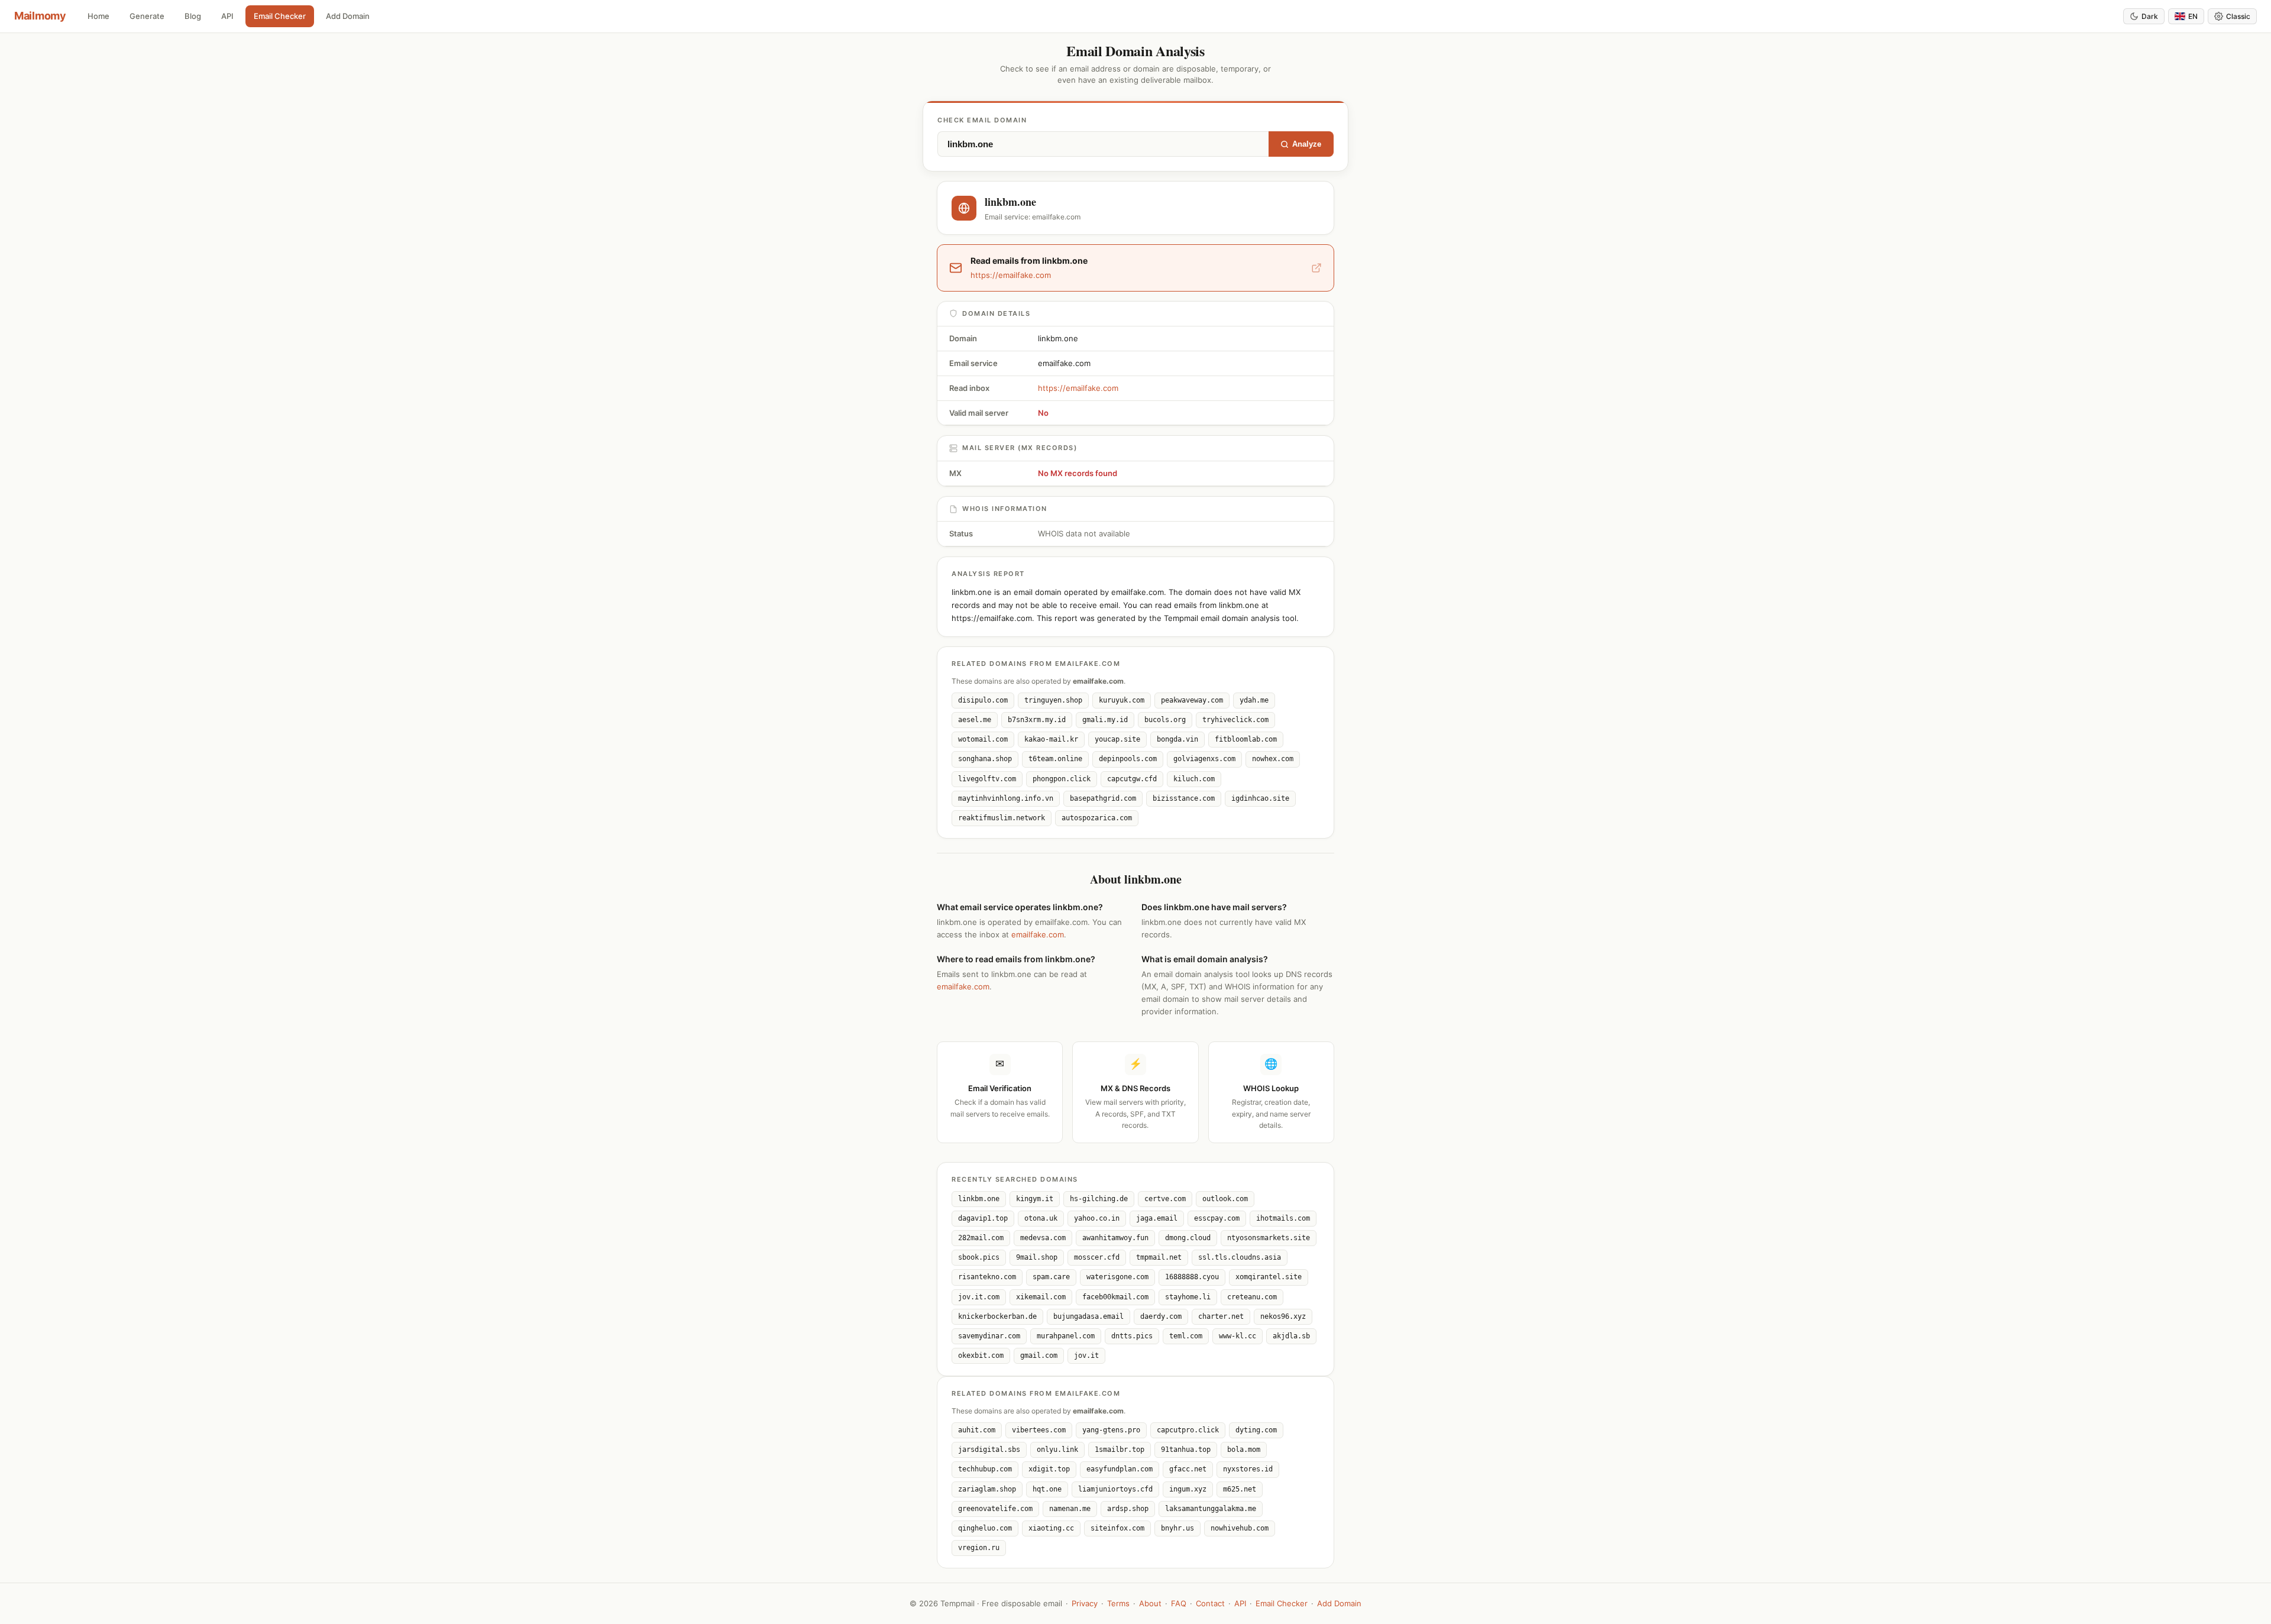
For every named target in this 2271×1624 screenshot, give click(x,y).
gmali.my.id (1105, 720)
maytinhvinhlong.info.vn (1006, 798)
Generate (147, 16)
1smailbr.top (1120, 1450)
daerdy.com (1161, 1316)
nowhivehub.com (1240, 1528)
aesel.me (975, 720)
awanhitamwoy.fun (1115, 1238)
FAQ (1179, 1603)
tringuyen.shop (1053, 700)
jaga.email (1157, 1218)
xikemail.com (1041, 1297)
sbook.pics (979, 1257)
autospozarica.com (1097, 818)
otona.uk (1041, 1218)
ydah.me (1254, 700)
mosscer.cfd (1097, 1257)
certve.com (1165, 1199)
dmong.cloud (1188, 1238)
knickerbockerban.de (997, 1316)
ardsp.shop (1128, 1509)
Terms (1118, 1603)
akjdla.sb (1291, 1336)
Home (98, 16)
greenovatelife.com (995, 1509)
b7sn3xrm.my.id (1037, 720)
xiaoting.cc (1051, 1528)
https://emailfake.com (1078, 388)
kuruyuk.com (1122, 700)
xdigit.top (1049, 1469)
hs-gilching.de (1099, 1199)
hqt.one (1047, 1489)
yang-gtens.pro (1111, 1430)
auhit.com (977, 1430)
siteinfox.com (1117, 1528)
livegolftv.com (987, 779)
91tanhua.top (1186, 1450)
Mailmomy (40, 16)
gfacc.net (1188, 1469)
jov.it (1086, 1356)
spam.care (1051, 1277)
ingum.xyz (1188, 1489)
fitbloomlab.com (1246, 739)
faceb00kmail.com (1115, 1297)
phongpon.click (1062, 779)
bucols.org (1165, 720)
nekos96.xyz (1283, 1316)
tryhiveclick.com (1235, 720)
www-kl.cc (1238, 1336)
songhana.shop (985, 759)
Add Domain (348, 16)
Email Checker (280, 16)
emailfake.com (1038, 934)
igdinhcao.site (1260, 798)
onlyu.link (1057, 1450)
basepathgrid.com (1103, 798)
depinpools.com (1128, 759)
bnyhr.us (1177, 1528)
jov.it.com (979, 1297)
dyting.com (1256, 1430)
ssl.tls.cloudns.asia (1240, 1257)
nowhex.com (1273, 759)
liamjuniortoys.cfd (1115, 1489)
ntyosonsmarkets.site (1269, 1238)
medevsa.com (1043, 1238)
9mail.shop (1037, 1257)
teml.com (1186, 1336)
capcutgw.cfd (1132, 779)
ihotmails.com (1283, 1218)
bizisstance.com (1184, 798)
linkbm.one (979, 1199)
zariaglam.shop (987, 1489)
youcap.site (1117, 739)
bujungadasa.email (1088, 1316)
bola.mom (1244, 1450)
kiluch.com (1194, 779)
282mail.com (981, 1238)
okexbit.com (981, 1356)
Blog (193, 16)
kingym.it (1035, 1199)
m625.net (1240, 1489)
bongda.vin (1177, 739)
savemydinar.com (989, 1336)
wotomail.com (983, 739)
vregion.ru (979, 1548)
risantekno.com (987, 1277)
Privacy (1085, 1603)
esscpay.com (1217, 1218)
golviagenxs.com (1204, 759)
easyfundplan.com (1120, 1469)
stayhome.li (1188, 1297)
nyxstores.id (1248, 1469)
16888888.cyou (1192, 1277)
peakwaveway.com (1192, 700)
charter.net (1221, 1316)
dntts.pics (1132, 1336)
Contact (1210, 1603)
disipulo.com (983, 700)
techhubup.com (985, 1469)
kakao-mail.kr (1051, 739)
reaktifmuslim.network (1002, 818)
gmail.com (1039, 1356)
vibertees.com (1039, 1430)
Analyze (1307, 144)
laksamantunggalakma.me (1211, 1509)
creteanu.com (1252, 1297)
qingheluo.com (985, 1528)
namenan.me (1070, 1509)
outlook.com (1225, 1199)
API (227, 16)
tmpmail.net (1159, 1257)
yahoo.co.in (1097, 1218)
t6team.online (1055, 759)
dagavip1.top (983, 1218)
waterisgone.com (1117, 1277)
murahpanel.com (1066, 1336)
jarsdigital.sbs (989, 1450)
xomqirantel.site (1269, 1277)
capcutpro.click (1188, 1430)
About (1150, 1603)
